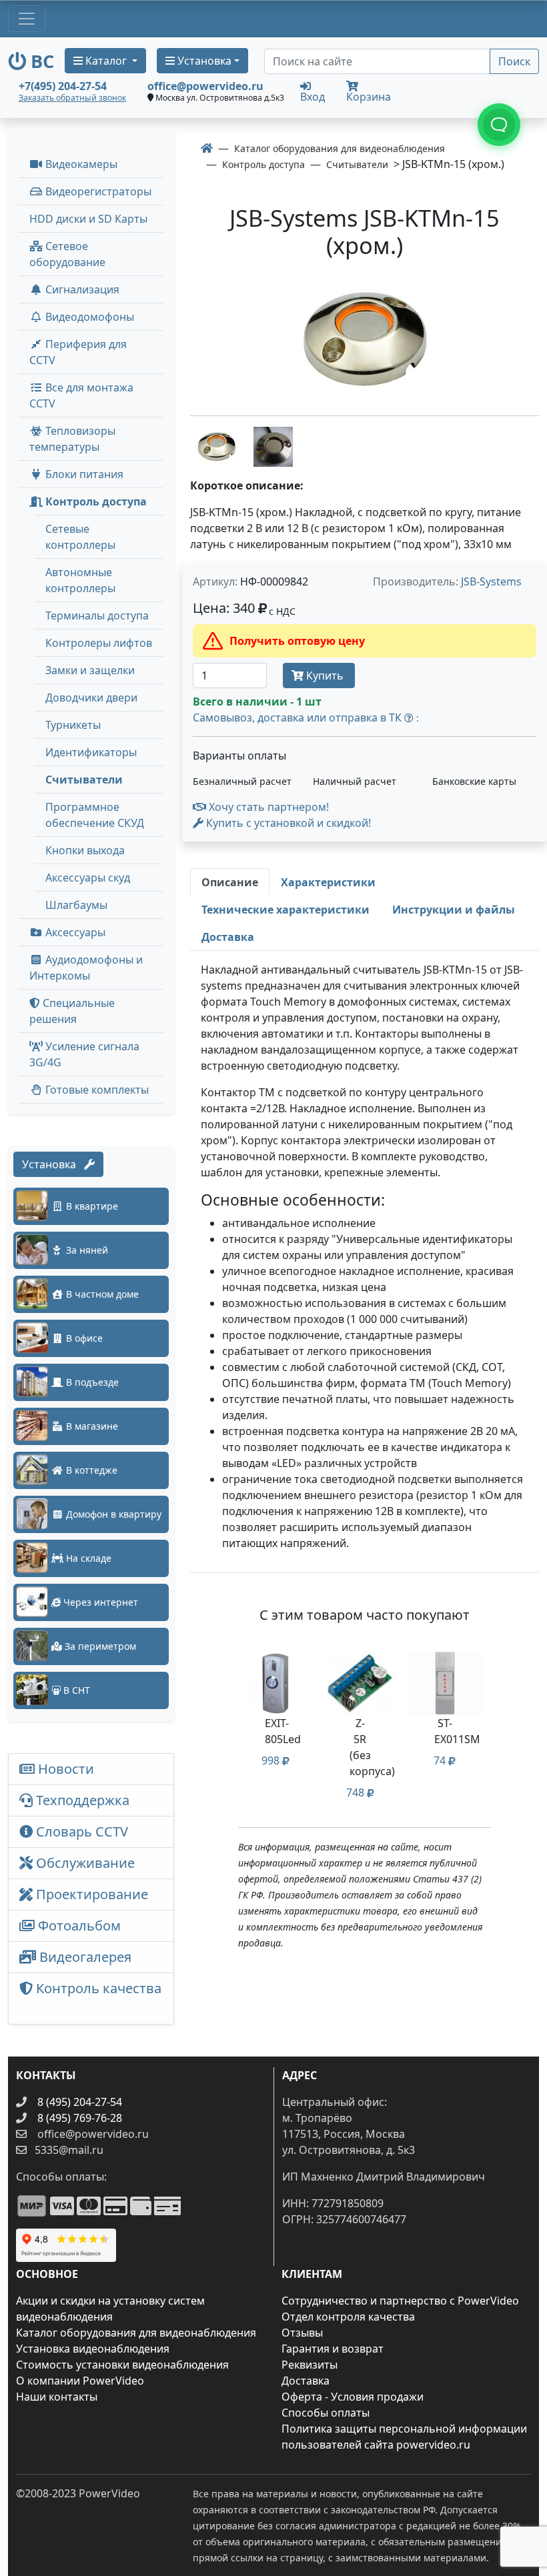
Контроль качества (90, 1998)
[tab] (230, 882)
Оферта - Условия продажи (353, 2397)
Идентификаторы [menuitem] (91, 752)
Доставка (306, 2381)
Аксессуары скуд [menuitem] (88, 878)
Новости (64, 1769)
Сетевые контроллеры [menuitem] (80, 537)
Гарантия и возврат (333, 2349)
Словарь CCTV (80, 1831)
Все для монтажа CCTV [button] (81, 395)
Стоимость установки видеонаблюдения (122, 2365)
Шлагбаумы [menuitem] (76, 905)
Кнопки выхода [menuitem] (85, 850)
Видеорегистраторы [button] (97, 191)
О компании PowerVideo (80, 2381)
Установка (53, 1164)
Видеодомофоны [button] (88, 317)
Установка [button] (203, 61)
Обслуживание (84, 1863)
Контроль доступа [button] (95, 501)
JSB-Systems (491, 581)
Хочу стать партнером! (267, 807)
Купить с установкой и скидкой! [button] (287, 823)
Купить (325, 676)
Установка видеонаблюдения (93, 2349)
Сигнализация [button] (81, 289)
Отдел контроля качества (348, 2317)
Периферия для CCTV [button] (78, 352)
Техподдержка (81, 1800)
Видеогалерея (84, 1957)
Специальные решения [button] (72, 1011)
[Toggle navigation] (27, 19)
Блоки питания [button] (83, 474)
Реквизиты (310, 2365)
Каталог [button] (106, 61)
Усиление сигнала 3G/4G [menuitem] (84, 1054)
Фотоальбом (78, 1925)
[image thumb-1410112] (218, 445)
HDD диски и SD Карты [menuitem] (88, 219)
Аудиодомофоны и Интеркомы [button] (86, 968)
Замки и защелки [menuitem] (90, 670)
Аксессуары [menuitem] (74, 932)
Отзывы (302, 2333)
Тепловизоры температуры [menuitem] (72, 439)
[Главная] (207, 148)
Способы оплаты (326, 2413)
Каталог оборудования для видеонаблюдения (136, 2333)
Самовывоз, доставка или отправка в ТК (306, 718)
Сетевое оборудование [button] (67, 254)
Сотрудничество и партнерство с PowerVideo (400, 2301)
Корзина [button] (369, 97)
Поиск (514, 61)
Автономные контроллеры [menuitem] (80, 580)
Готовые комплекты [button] (96, 1090)
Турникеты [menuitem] (73, 725)
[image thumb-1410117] (273, 445)
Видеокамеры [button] (80, 164)
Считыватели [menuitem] (84, 780)
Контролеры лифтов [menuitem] (99, 643)
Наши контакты (57, 2397)
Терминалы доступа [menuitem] (97, 615)
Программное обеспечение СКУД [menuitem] (95, 815)
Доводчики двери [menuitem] (91, 698)
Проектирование (90, 1894)
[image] (365, 340)
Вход (313, 96)
